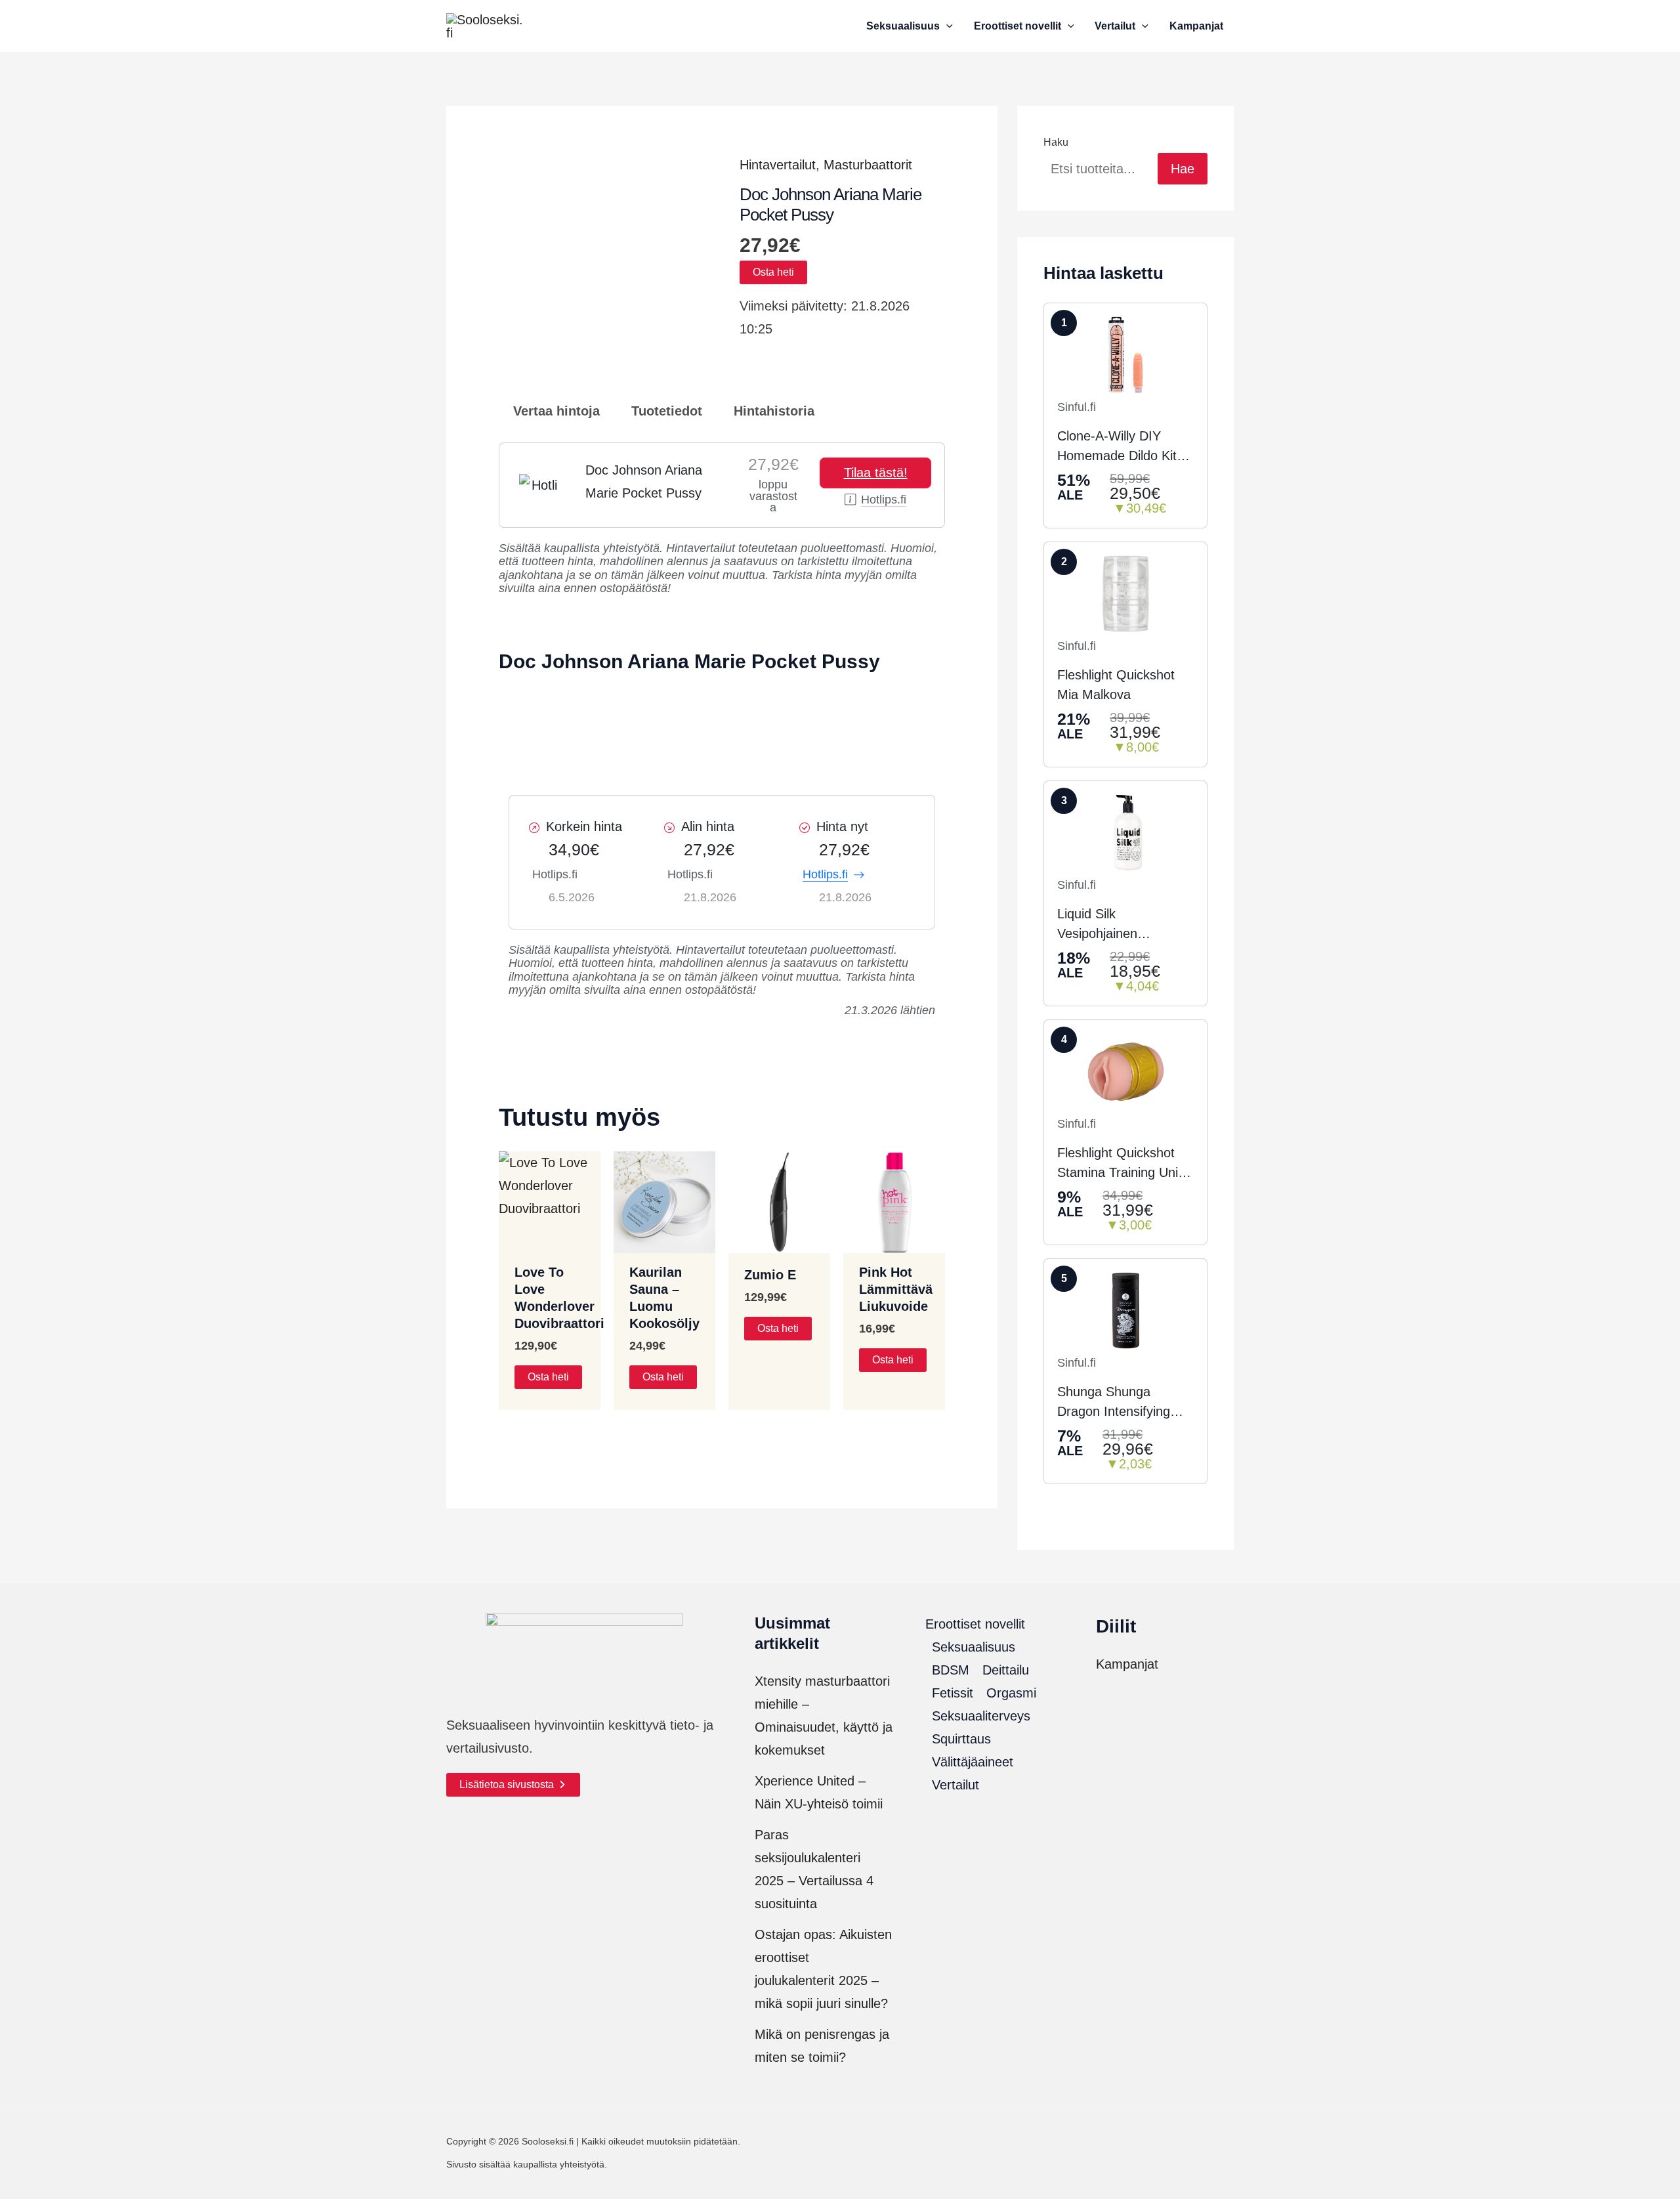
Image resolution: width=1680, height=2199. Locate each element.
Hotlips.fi (884, 500)
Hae (1183, 169)
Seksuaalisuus (974, 1647)
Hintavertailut (778, 165)
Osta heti (773, 272)
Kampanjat (1127, 1664)
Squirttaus (961, 1739)
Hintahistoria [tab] (772, 411)
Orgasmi (1011, 1693)
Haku (1056, 142)
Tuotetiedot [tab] (665, 411)
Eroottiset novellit (975, 1624)
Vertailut (955, 1785)
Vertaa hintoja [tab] (555, 411)
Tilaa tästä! (876, 473)
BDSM (951, 1670)
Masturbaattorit (868, 165)
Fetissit (953, 1693)
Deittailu (1006, 1670)
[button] (946, 26)
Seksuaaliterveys (981, 1716)
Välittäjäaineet (973, 1762)
